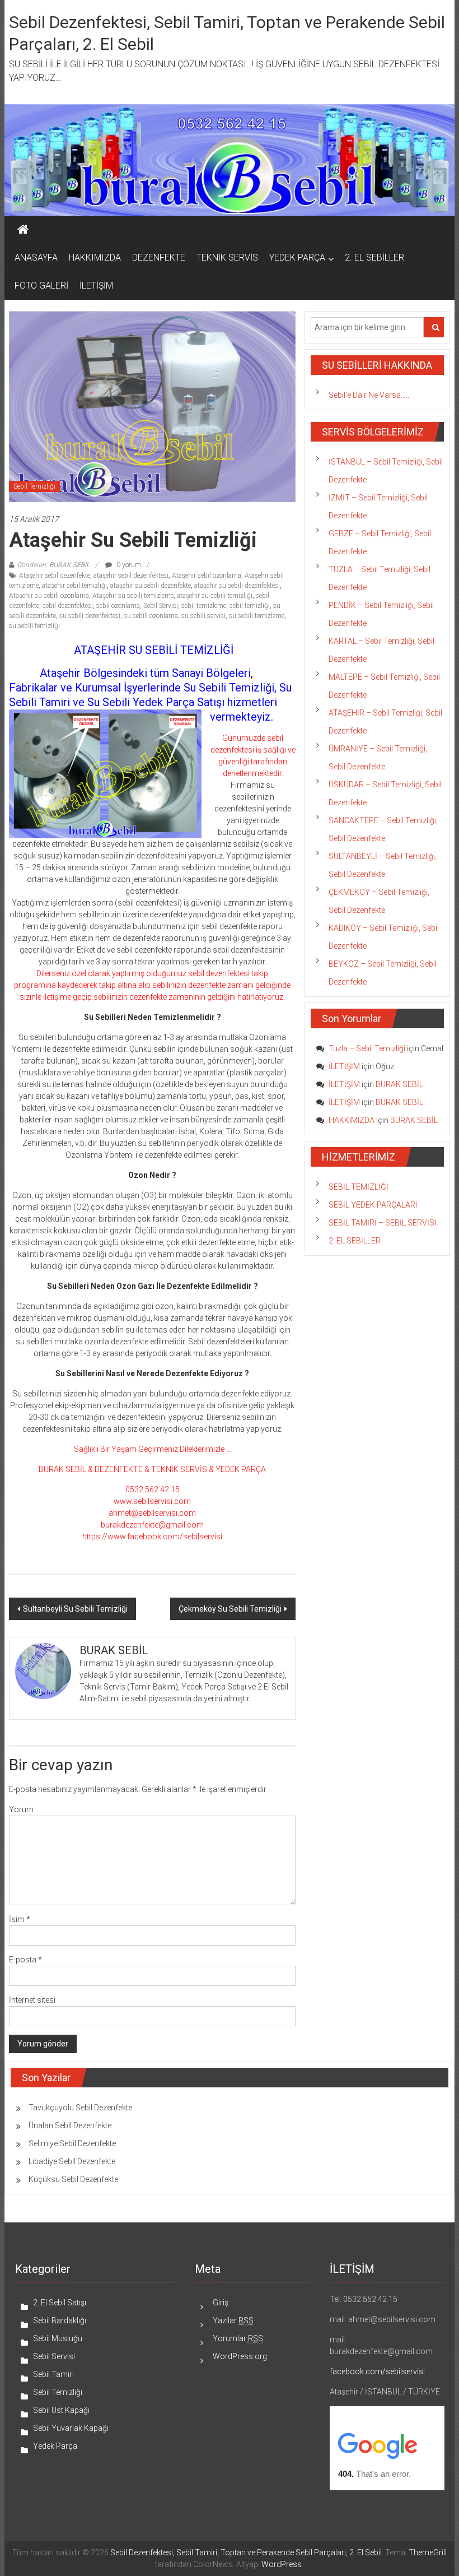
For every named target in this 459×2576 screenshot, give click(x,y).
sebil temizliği (250, 606)
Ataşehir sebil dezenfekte (55, 575)
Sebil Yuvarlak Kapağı (71, 2428)
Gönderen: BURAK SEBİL (53, 565)
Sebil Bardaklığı (60, 2320)
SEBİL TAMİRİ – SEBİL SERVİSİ (383, 1223)
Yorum (21, 1809)
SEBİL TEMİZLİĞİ (359, 1187)
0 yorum (128, 565)
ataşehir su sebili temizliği (215, 596)
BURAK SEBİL (399, 1084)
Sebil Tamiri (53, 2374)
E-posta (25, 1960)
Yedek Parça (55, 2446)
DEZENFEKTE (159, 257)
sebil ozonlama (118, 606)
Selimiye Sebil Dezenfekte (72, 2143)
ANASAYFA (36, 257)
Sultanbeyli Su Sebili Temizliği (75, 1609)
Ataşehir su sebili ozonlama (49, 596)
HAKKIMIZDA (95, 257)
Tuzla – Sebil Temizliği (367, 1048)
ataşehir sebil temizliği (74, 586)
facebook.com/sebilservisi (377, 2371)
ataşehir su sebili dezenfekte (151, 586)
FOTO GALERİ (41, 286)
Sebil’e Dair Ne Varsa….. (369, 395)
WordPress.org (240, 2356)
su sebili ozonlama (151, 616)
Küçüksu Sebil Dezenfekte (73, 2179)
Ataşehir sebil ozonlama (207, 575)
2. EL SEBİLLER (374, 257)
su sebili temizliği (34, 626)
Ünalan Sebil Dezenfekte (70, 2125)
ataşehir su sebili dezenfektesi (237, 586)
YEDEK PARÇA (297, 257)
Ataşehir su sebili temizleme (133, 596)
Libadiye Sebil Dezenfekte (72, 2161)
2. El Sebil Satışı (60, 2303)
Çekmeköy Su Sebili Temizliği (230, 1609)
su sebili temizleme (257, 616)
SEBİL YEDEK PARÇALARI (373, 1205)
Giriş (221, 2303)
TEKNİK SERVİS (227, 257)
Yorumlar (238, 2338)
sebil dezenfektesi (68, 606)
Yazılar (233, 2320)
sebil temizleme (204, 606)
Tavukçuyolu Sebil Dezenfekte (80, 2108)
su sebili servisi (203, 616)
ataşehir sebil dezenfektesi (131, 575)
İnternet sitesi (32, 2000)
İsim (20, 1919)
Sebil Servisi (161, 606)
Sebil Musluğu (58, 2338)
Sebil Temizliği (34, 486)
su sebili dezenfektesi (90, 616)
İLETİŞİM (96, 286)
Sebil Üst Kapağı (61, 2410)
